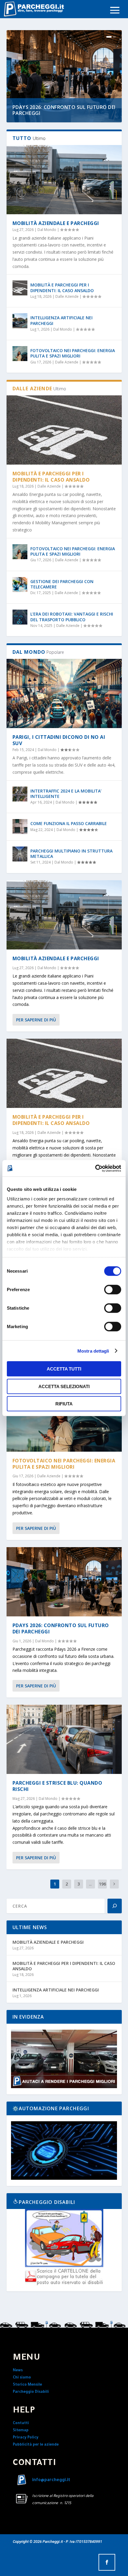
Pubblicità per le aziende (36, 2445)
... (90, 1884)
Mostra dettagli (93, 1351)
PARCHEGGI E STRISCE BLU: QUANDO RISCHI (57, 1786)
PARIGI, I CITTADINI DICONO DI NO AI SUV (59, 740)
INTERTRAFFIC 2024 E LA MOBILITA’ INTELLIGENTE (66, 794)
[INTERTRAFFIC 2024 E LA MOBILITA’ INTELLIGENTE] (20, 794)
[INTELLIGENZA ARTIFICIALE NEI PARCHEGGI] (20, 321)
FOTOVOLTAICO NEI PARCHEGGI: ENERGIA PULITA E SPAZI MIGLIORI (73, 353)
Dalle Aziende (67, 296)
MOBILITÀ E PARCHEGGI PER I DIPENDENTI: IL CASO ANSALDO (62, 287)
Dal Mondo (47, 230)
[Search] (115, 1906)
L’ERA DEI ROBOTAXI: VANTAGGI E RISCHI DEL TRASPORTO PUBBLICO (72, 617)
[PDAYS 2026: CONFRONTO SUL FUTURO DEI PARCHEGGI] (64, 1582)
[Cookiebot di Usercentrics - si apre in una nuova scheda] (95, 1168)
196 (102, 1884)
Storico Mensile (27, 2385)
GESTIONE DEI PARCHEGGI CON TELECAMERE (62, 584)
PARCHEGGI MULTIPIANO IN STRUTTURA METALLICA (71, 854)
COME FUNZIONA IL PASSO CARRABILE (69, 823)
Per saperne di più (36, 1020)
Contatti (21, 2424)
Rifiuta (64, 1404)
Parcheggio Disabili (31, 2392)
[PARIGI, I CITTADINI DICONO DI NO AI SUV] (64, 693)
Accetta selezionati (64, 1386)
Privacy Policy (26, 2438)
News (18, 2371)
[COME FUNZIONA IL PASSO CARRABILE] (20, 827)
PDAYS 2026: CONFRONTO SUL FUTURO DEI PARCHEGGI (64, 110)
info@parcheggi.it (51, 2481)
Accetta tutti (64, 1369)
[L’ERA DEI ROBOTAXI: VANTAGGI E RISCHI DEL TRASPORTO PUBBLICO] (20, 617)
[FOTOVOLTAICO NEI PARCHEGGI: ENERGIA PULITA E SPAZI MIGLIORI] (20, 354)
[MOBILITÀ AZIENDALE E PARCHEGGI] (64, 180)
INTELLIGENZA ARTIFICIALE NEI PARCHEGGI (61, 320)
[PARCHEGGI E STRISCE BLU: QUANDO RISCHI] (64, 1739)
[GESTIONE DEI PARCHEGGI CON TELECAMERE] (20, 585)
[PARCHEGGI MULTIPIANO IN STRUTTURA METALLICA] (20, 854)
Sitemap (21, 2431)
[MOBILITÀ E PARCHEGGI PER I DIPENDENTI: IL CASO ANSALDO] (20, 288)
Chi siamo (22, 2378)
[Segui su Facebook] (107, 2562)
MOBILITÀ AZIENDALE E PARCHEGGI (56, 223)
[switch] (113, 1290)
